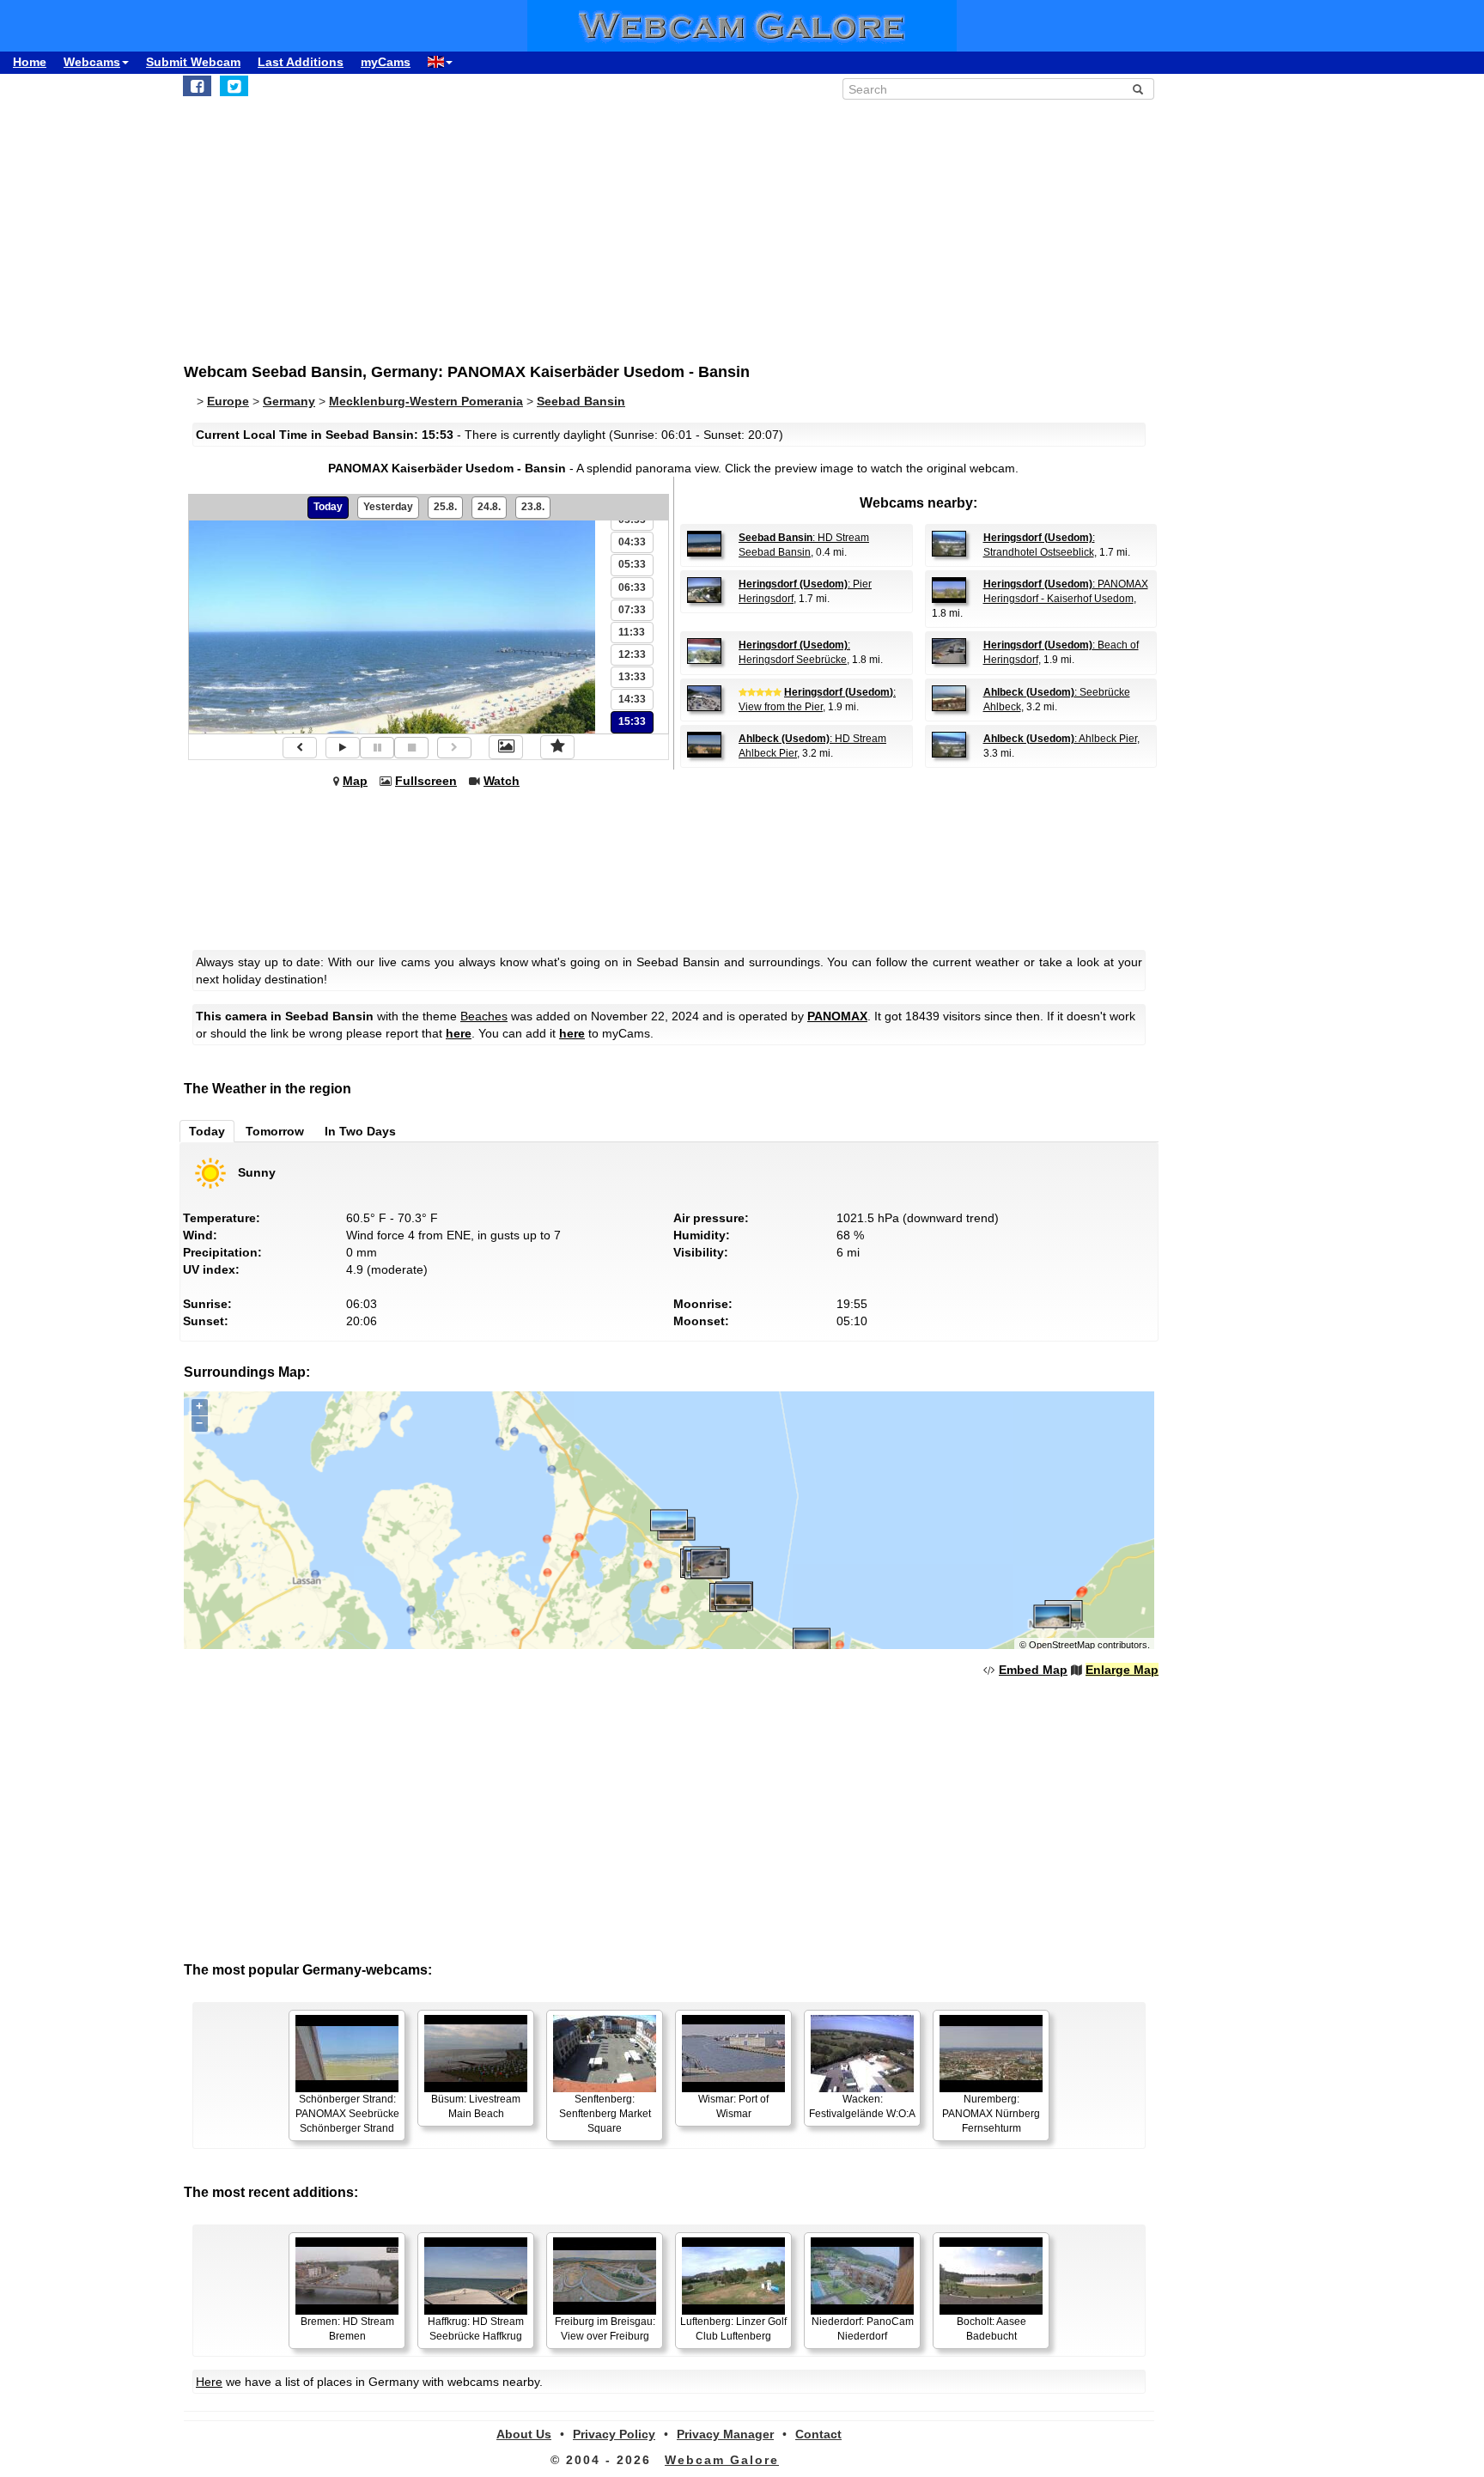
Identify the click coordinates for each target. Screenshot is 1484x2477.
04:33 (632, 542)
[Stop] (411, 748)
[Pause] (377, 748)
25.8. (445, 507)
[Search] (1138, 89)
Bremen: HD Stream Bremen (347, 2329)
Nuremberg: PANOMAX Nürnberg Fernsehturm (991, 2114)
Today (328, 507)
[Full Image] (506, 747)
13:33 (632, 677)
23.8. (533, 507)
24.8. (489, 507)
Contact (818, 2434)
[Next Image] (454, 748)
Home (30, 62)
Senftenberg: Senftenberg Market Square (605, 2114)
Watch (502, 781)
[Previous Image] (300, 748)
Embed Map (1033, 1670)
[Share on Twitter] (234, 86)
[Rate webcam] (557, 747)
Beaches (484, 1016)
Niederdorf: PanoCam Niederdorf (863, 2329)
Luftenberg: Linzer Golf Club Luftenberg (733, 2329)
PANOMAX (837, 1016)
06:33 (632, 587)
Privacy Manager (725, 2434)
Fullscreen (426, 781)
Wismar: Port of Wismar (733, 2106)
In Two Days (360, 1131)
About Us (524, 2434)
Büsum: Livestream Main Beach (476, 2106)
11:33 (632, 632)
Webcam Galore (722, 2460)
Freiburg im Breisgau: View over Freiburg (605, 2329)
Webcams (92, 62)
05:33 (632, 564)
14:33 (632, 699)
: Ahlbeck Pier (1060, 739)
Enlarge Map (1122, 1670)
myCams (386, 62)
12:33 (632, 654)
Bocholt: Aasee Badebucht (991, 2329)
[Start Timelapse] (343, 748)
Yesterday (388, 507)
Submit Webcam (193, 62)
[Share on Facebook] (197, 86)
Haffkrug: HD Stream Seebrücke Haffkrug (476, 2329)
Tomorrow (275, 1131)
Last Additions (301, 62)
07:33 (632, 610)
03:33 (632, 520)
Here (209, 2382)
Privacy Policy (614, 2434)
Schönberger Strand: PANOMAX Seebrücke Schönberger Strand (347, 2114)
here (459, 1033)
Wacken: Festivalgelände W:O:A (862, 2106)
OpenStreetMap (1062, 1645)
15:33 (632, 721)
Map (355, 781)
